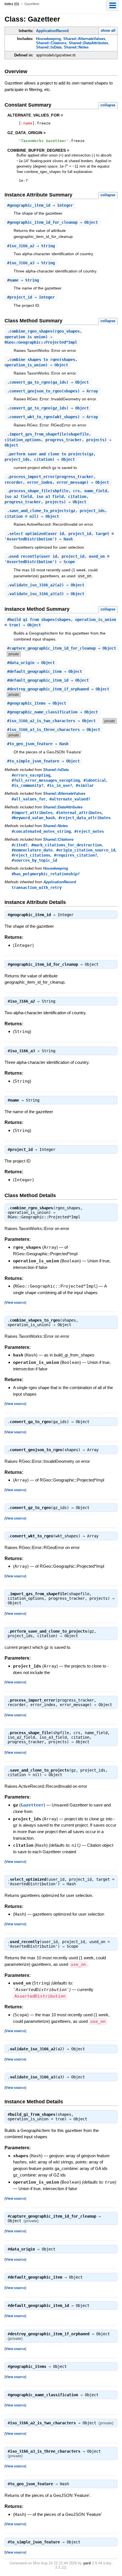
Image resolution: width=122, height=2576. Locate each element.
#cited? (20, 845)
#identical (95, 780)
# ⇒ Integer (40, 205)
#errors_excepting (31, 775)
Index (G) (12, 4)
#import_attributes (32, 813)
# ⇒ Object (52, 222)
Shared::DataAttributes (88, 43)
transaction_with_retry (37, 887)
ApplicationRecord (52, 31)
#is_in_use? (60, 785)
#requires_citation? (75, 855)
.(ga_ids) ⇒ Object (48, 382)
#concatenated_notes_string (41, 831)
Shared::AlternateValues (84, 39)
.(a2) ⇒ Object (46, 585)
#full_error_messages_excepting (46, 780)
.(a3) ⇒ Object (46, 594)
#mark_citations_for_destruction (66, 845)
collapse (108, 105)
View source (15, 1302)
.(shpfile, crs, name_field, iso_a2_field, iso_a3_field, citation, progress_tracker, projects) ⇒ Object (57, 496)
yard (87, 2563)
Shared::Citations (51, 43)
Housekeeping (49, 39)
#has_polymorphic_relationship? (46, 874)
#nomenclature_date (32, 850)
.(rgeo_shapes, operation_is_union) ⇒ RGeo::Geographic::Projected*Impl (43, 337)
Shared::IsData (49, 47)
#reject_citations (31, 855)
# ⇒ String (31, 246)
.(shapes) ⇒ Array (52, 391)
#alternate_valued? (70, 799)
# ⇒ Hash (38, 744)
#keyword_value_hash (33, 818)
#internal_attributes (79, 813)
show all (108, 30)
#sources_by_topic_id (34, 860)
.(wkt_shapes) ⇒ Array (52, 417)
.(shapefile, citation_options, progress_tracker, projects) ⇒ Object (58, 440)
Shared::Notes (76, 47)
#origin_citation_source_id (86, 850)
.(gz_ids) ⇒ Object (48, 408)
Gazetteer (32, 1805)
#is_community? (28, 785)
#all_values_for (29, 799)
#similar (85, 785)
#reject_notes (89, 831)
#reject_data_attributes (85, 818)
